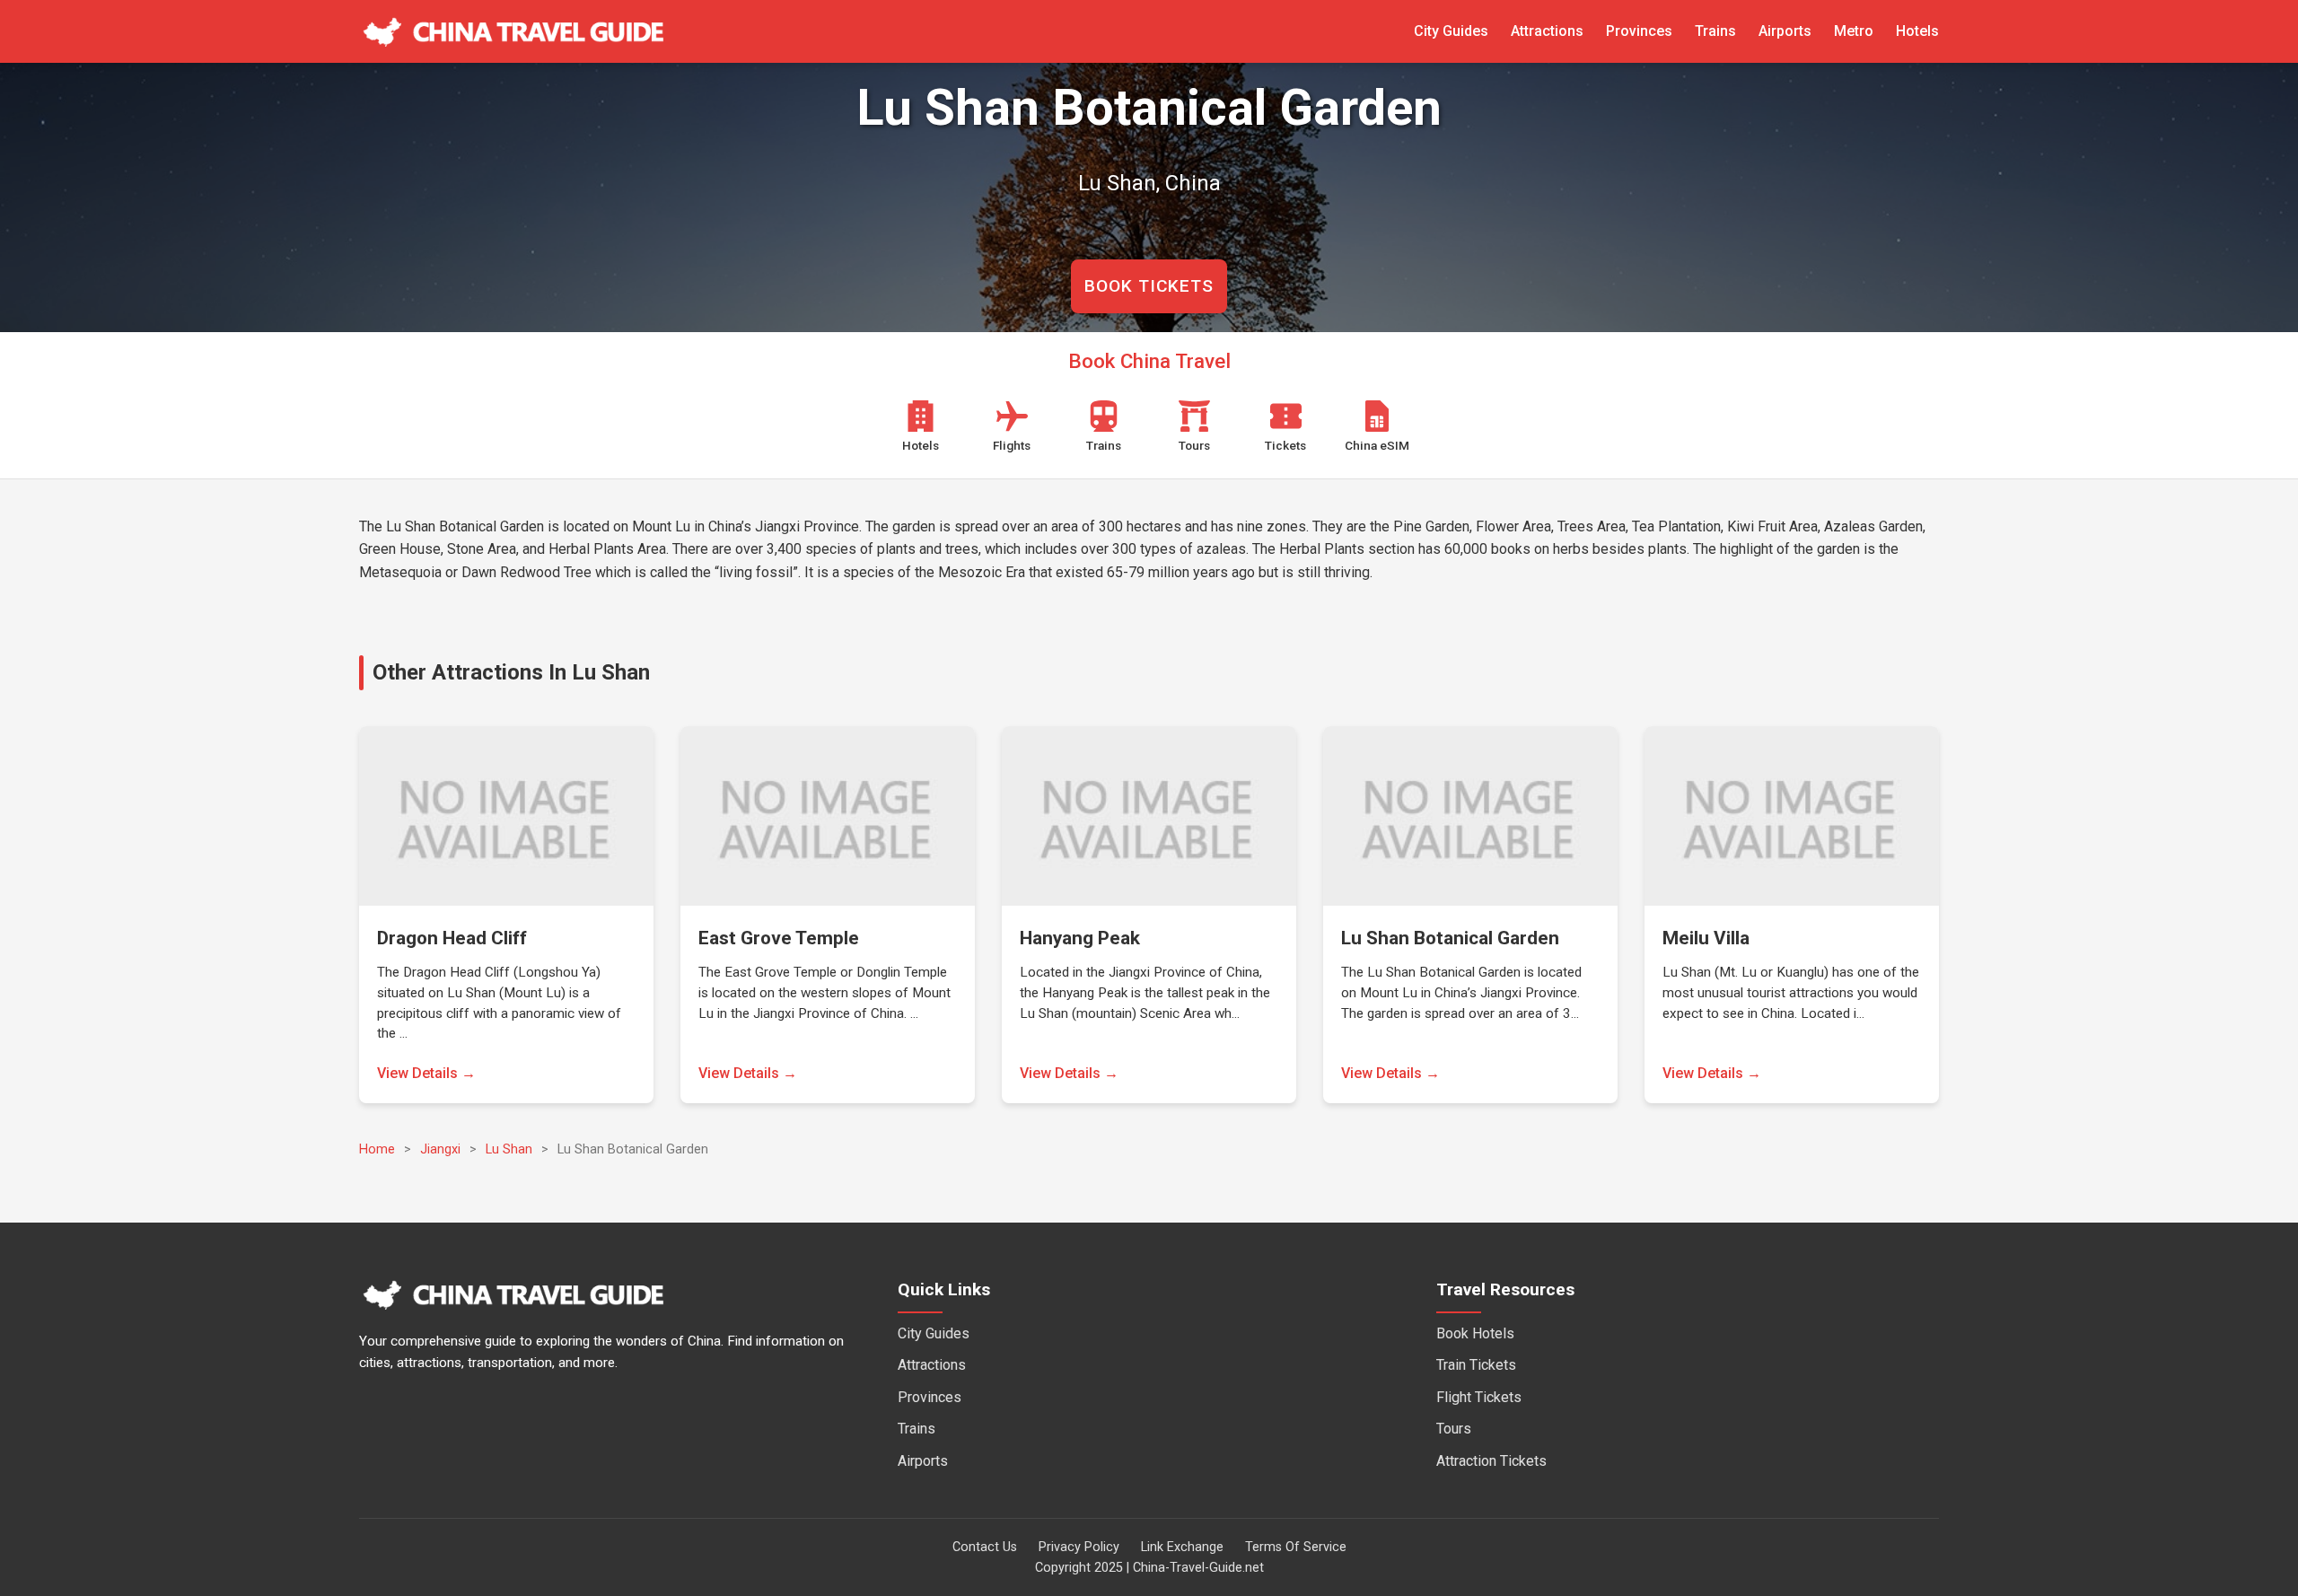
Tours (1454, 1429)
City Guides (1451, 31)
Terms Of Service (1296, 1547)
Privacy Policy (1079, 1547)
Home (377, 1149)
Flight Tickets (1479, 1397)
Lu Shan (509, 1149)
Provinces (1639, 31)
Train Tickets (1476, 1365)
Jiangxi (440, 1149)
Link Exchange (1182, 1547)
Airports (1785, 31)
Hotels (1917, 31)
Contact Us (985, 1547)
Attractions (1547, 31)
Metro (1854, 31)
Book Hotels (1475, 1333)
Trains (1715, 31)
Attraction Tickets (1491, 1461)
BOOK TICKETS (1149, 286)
